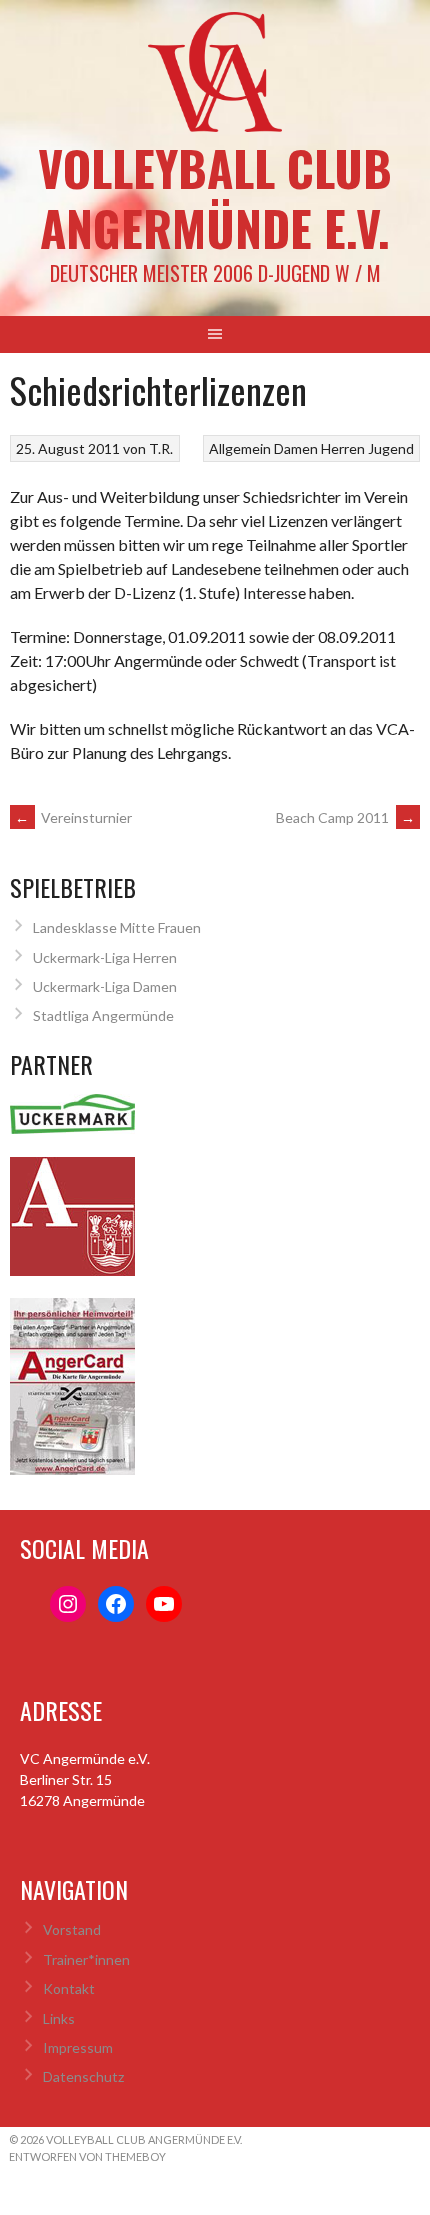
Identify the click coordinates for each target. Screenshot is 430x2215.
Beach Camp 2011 (345, 817)
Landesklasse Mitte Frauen (117, 927)
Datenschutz (83, 2076)
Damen (296, 448)
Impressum (78, 2047)
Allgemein (240, 448)
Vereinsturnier (73, 817)
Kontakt (69, 1988)
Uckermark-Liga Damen (105, 986)
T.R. (161, 448)
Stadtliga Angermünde (103, 1015)
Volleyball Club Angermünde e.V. (215, 197)
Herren (343, 448)
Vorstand (72, 1929)
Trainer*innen (86, 1959)
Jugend (391, 448)
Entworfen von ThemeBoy (87, 2156)
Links (59, 2018)
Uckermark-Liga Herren (105, 957)
